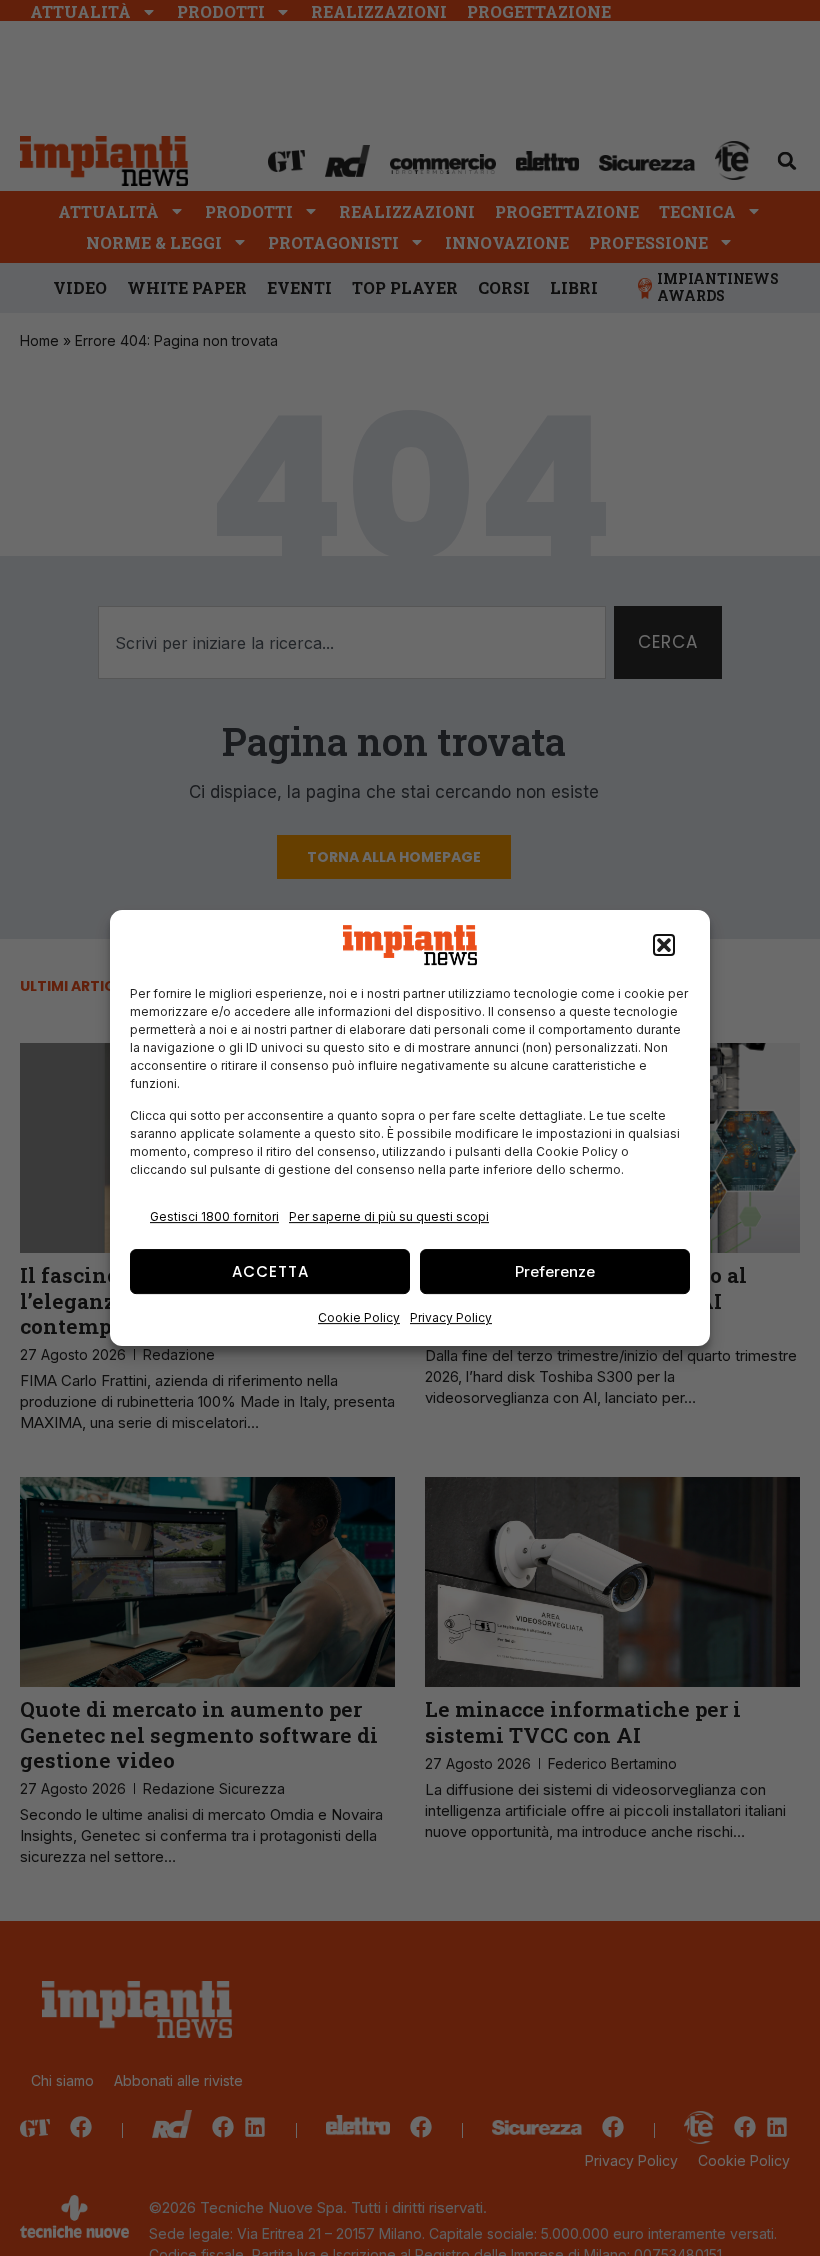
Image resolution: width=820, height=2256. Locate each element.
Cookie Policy (359, 1317)
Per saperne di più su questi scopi (389, 1216)
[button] (664, 945)
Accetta (270, 1271)
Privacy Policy (451, 1317)
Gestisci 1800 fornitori (214, 1216)
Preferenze (555, 1271)
